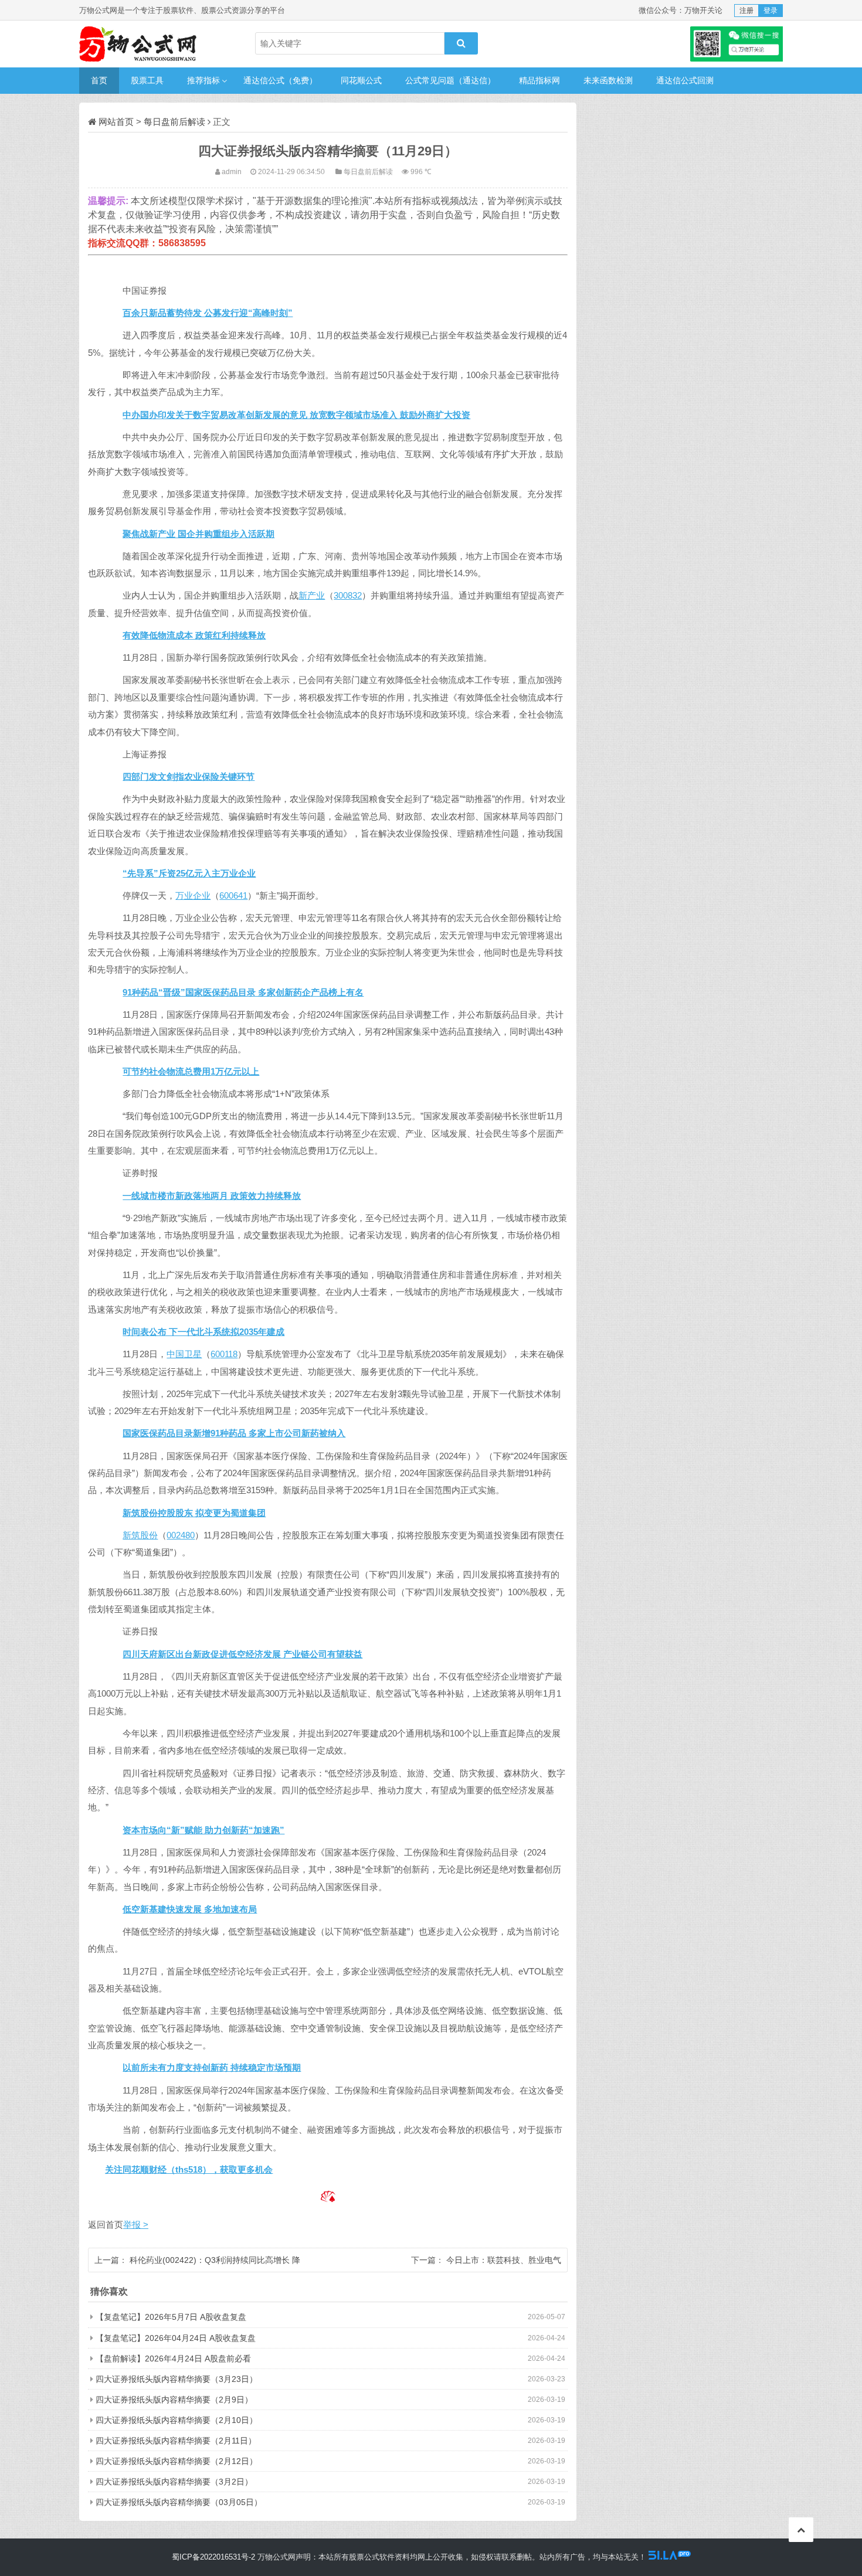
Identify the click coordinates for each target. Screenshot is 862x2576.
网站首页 (116, 122)
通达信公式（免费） (280, 80)
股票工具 (147, 80)
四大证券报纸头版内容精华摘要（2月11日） (176, 2441)
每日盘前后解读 (174, 122)
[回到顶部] (801, 2530)
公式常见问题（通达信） (450, 80)
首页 (99, 80)
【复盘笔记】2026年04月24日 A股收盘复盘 (176, 2338)
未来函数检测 (608, 80)
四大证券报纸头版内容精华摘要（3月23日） (177, 2379)
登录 (771, 11)
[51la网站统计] (670, 2557)
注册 (746, 11)
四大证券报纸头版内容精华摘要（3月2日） (174, 2482)
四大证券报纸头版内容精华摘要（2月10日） (177, 2420)
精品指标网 (539, 80)
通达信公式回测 (685, 80)
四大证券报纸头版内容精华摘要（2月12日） (177, 2461)
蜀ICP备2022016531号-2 (213, 2557)
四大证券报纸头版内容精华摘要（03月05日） (179, 2502)
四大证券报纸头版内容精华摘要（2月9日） (174, 2400)
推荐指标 (203, 80)
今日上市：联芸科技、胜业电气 (504, 2260)
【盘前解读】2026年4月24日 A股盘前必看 (173, 2358)
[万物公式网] (138, 44)
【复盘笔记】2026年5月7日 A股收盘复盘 (171, 2317)
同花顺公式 (361, 80)
